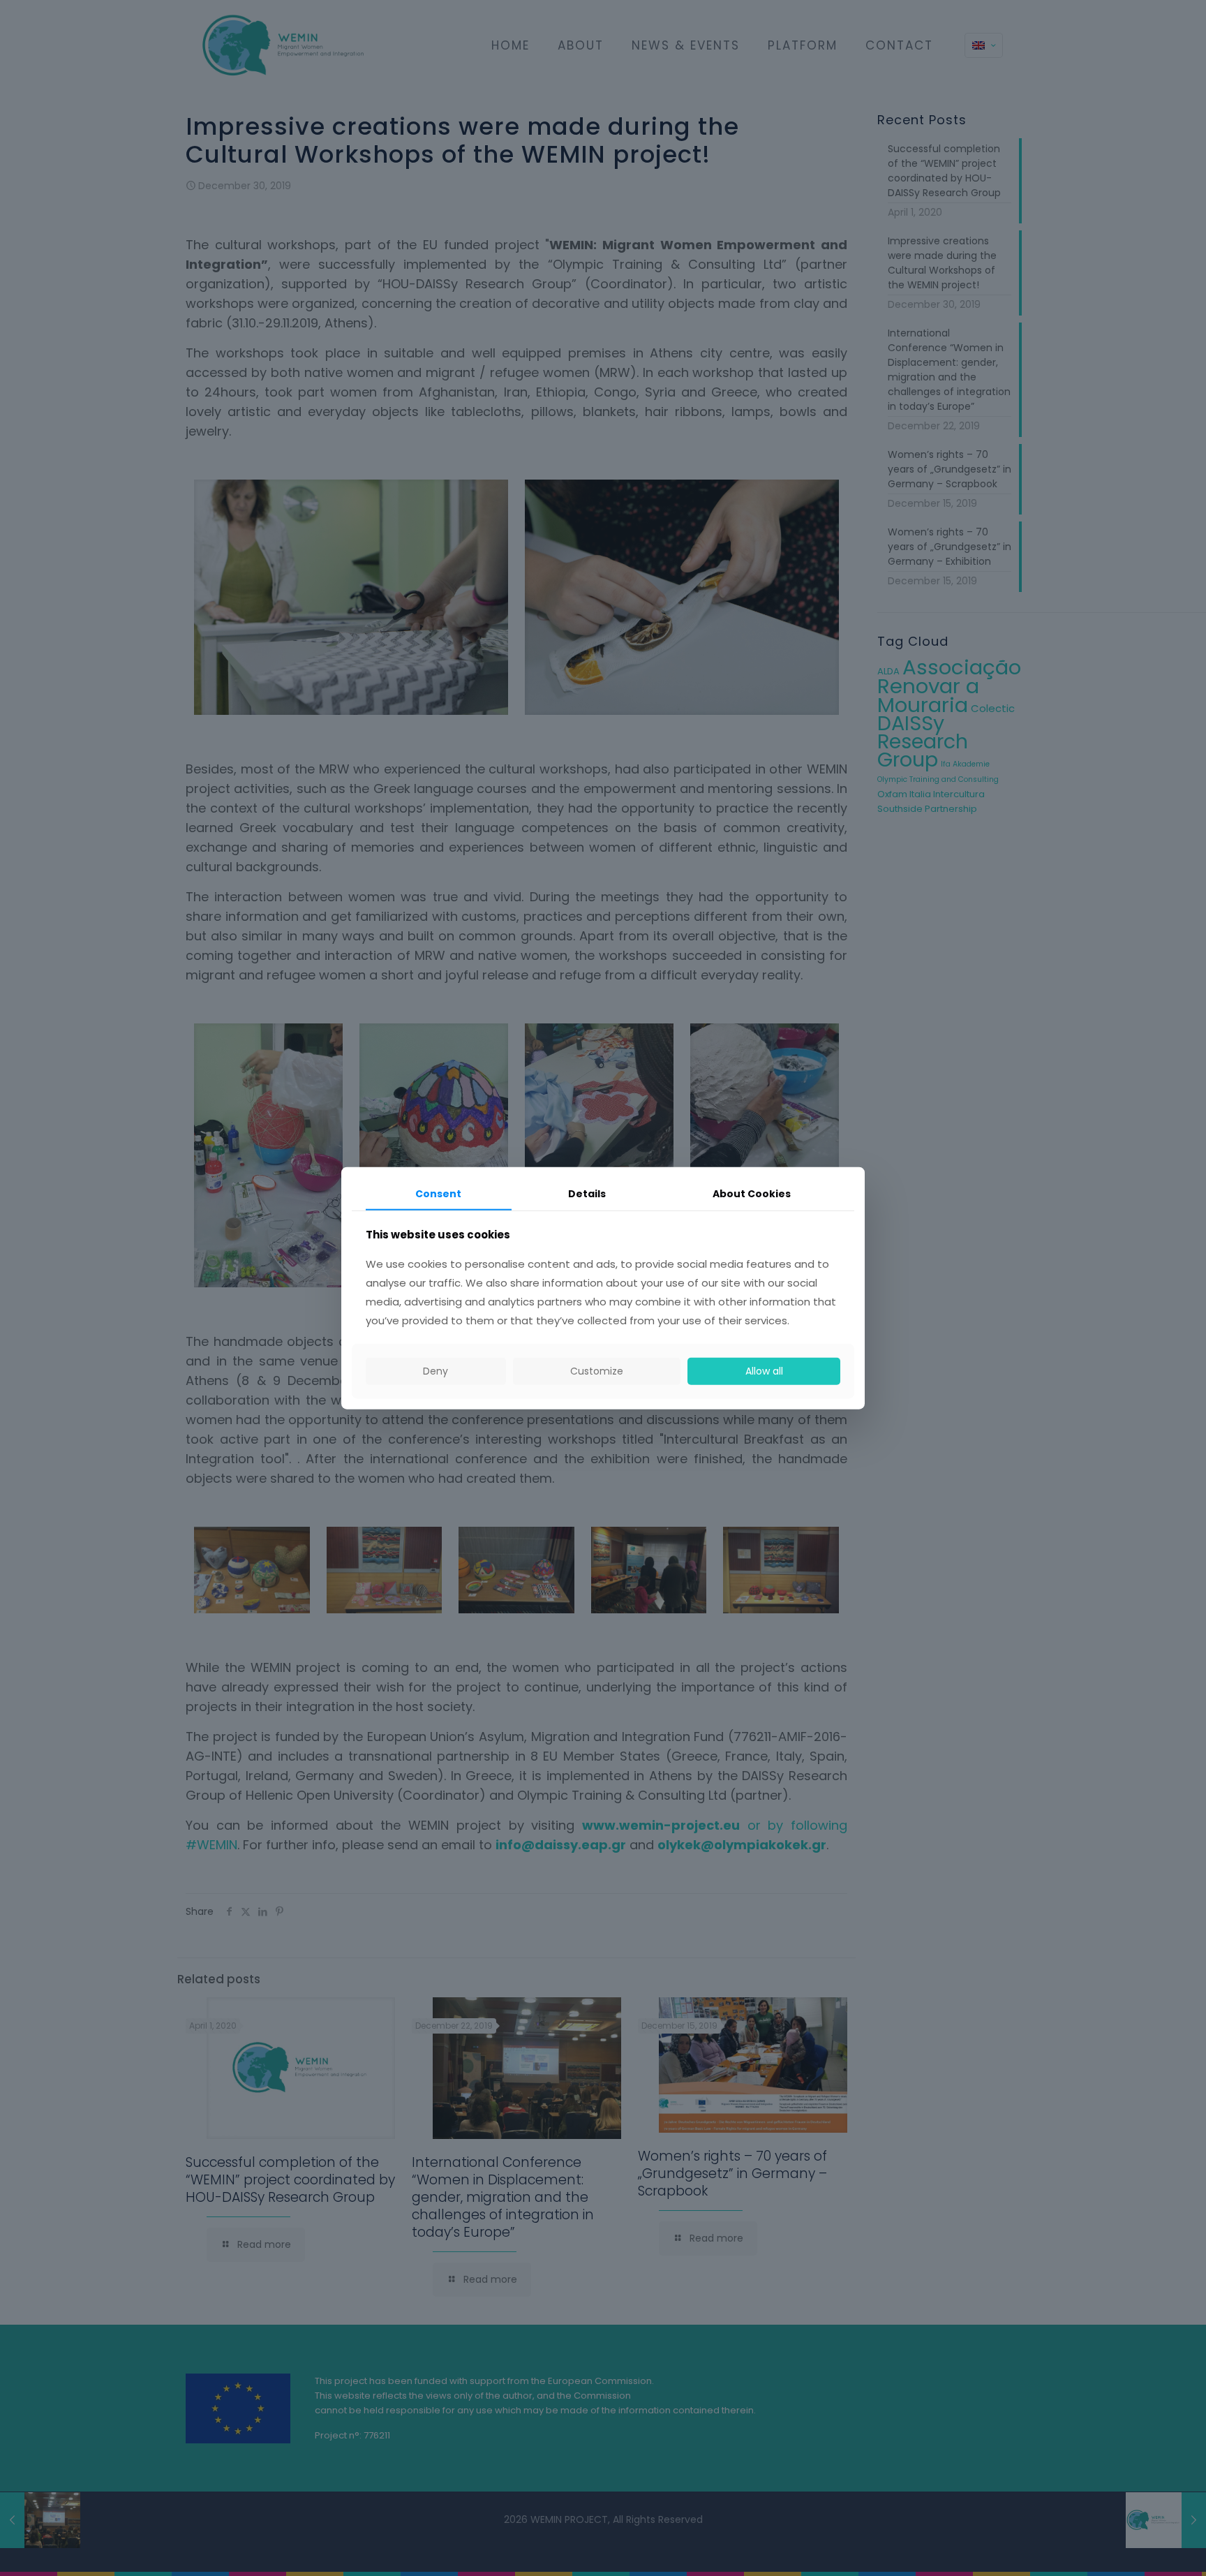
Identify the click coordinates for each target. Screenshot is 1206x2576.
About (752, 1194)
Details (587, 1194)
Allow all (764, 1371)
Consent (438, 1194)
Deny (435, 1371)
